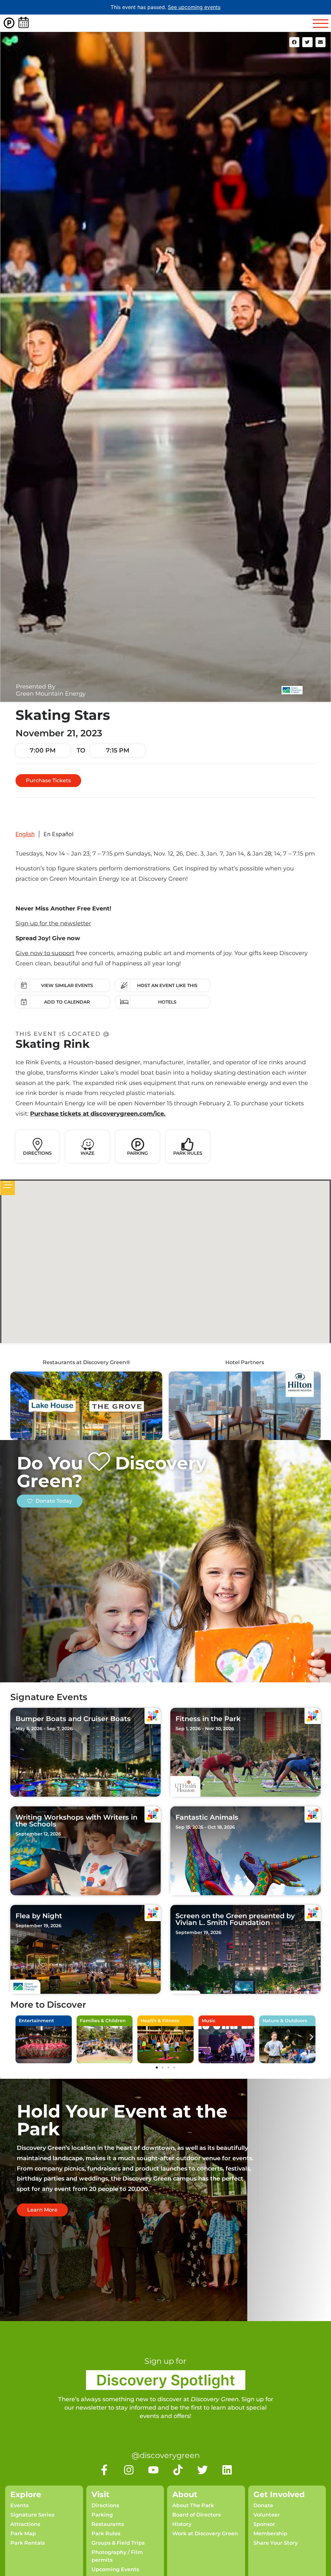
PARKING (138, 1153)
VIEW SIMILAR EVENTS (67, 985)
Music (208, 2021)
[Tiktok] (178, 2470)
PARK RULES (188, 1153)
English (25, 834)
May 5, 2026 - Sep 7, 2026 (44, 1729)
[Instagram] (129, 2470)
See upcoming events (194, 7)
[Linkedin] (227, 2470)
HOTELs (167, 1002)
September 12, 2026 (38, 1834)
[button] (294, 42)
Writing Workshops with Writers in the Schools (76, 1821)
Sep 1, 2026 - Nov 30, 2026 (205, 1729)
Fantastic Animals (207, 1817)
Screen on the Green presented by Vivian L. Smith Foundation (235, 1919)
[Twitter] (203, 2470)
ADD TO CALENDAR (67, 1002)
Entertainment (36, 2021)
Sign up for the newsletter (53, 923)
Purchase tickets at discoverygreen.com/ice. (98, 1114)
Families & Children (103, 2021)
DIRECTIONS (37, 1153)
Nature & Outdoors (285, 2021)
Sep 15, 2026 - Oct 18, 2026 (205, 1827)
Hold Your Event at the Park (122, 2120)
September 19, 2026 (38, 1926)
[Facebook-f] (104, 2470)
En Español (59, 834)
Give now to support (45, 953)
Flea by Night (39, 1916)
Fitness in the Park (208, 1719)
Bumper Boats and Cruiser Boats (73, 1719)
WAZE (87, 1153)
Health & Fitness (160, 2021)
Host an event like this (167, 985)
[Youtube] (153, 2470)
